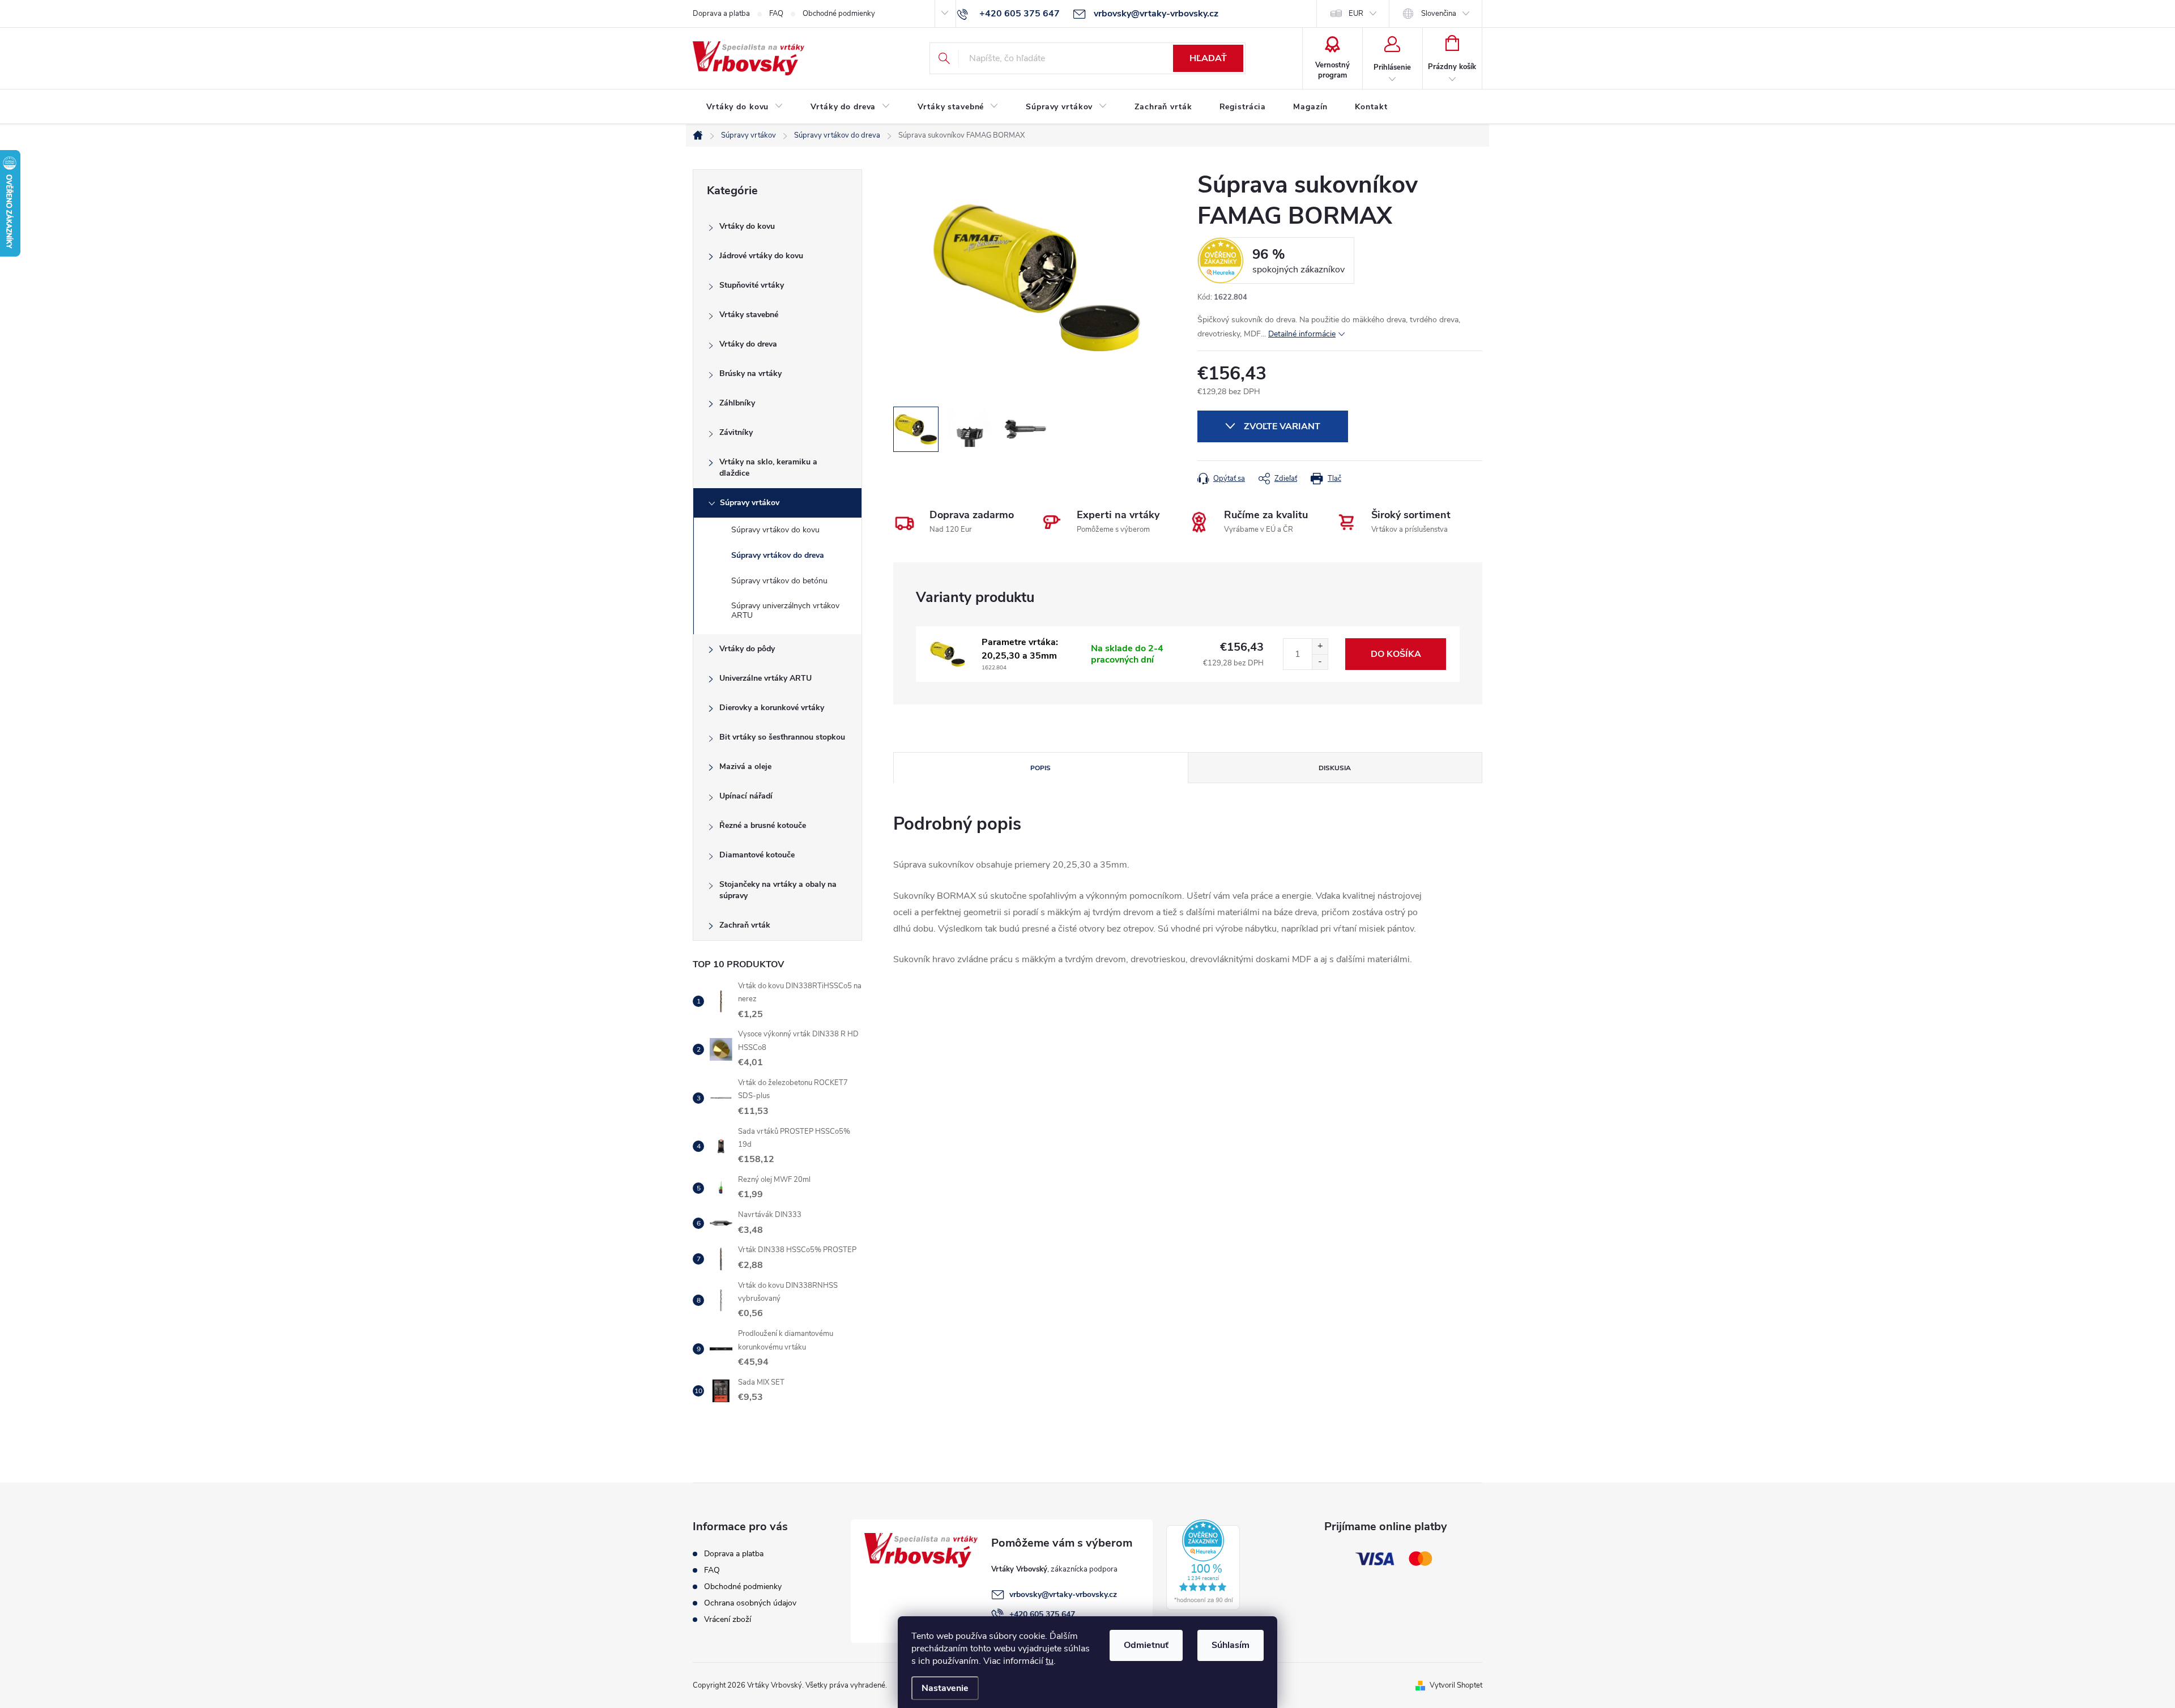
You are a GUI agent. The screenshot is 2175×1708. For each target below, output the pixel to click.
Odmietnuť (1146, 1645)
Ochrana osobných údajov (750, 1603)
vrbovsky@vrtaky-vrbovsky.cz (1063, 1594)
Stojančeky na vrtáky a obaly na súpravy (778, 890)
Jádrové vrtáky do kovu (761, 256)
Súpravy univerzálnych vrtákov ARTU (785, 610)
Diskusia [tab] (1335, 768)
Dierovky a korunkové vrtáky (772, 708)
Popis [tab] (1040, 768)
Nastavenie (945, 1688)
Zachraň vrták (745, 925)
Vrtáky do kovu (747, 226)
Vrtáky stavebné (749, 315)
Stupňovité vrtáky (752, 285)
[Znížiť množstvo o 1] (1320, 662)
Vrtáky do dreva (748, 344)
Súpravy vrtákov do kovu (775, 530)
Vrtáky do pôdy (747, 649)
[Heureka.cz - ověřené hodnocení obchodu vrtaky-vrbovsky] (1203, 1565)
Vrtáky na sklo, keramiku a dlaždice (768, 467)
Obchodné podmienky (839, 14)
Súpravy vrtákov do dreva (778, 555)
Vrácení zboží (728, 1619)
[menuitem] (745, 107)
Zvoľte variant (1282, 426)
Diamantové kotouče (757, 855)
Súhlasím (1231, 1645)
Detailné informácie (1302, 334)
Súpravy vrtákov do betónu (779, 581)
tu (1050, 1661)
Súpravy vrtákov (750, 503)
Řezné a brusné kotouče (763, 825)
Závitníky (736, 432)
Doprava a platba (721, 14)
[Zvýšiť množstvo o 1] (1320, 646)
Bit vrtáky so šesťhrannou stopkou (782, 737)
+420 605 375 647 (1042, 1614)
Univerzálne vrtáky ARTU (765, 678)
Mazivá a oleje (745, 767)
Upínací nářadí (746, 796)
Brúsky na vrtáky (750, 373)
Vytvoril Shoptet (1456, 1685)
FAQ (776, 14)
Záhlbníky (737, 403)
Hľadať (1208, 58)
